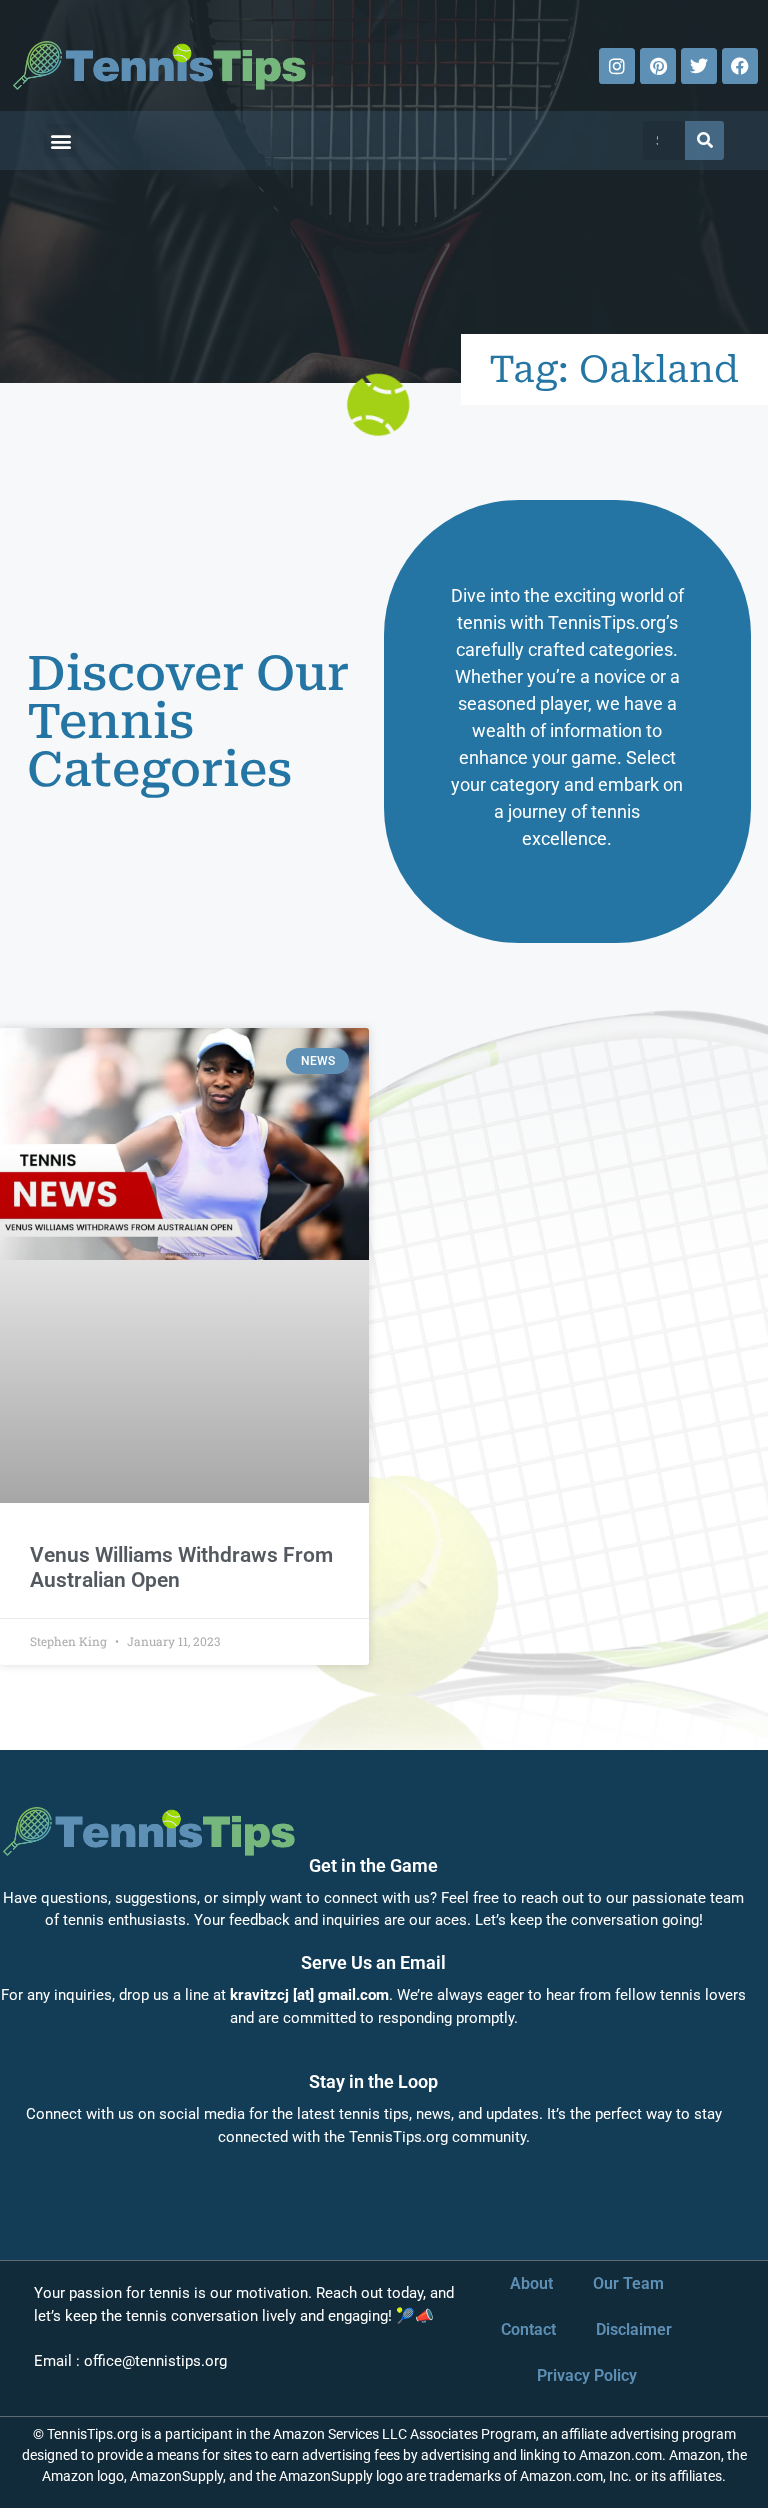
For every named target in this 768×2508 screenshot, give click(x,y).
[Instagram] (617, 66)
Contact (528, 2329)
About (531, 2283)
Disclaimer (634, 2329)
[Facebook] (740, 66)
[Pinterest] (658, 66)
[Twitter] (699, 66)
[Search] (704, 140)
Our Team (628, 2283)
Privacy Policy (587, 2375)
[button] (60, 140)
